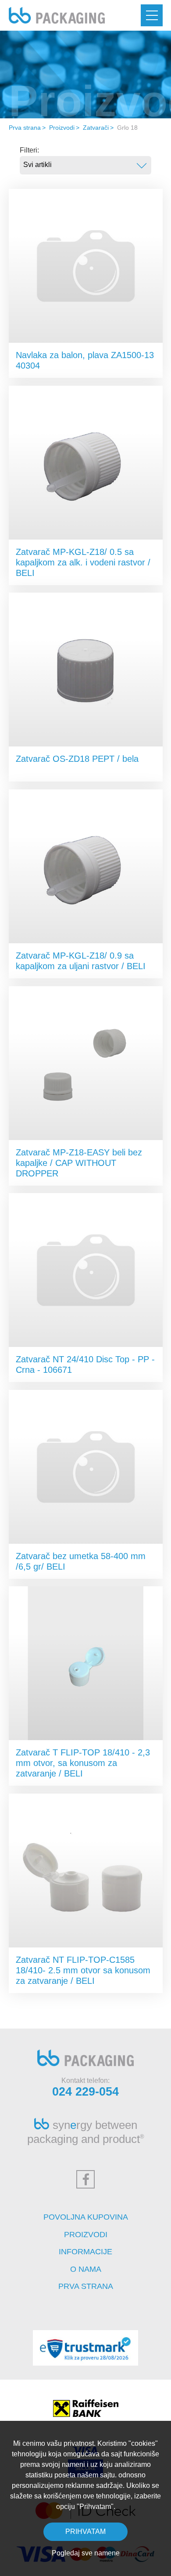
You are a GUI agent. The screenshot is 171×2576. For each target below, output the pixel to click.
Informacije (85, 2252)
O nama (86, 2269)
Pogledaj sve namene (86, 2553)
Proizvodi (62, 128)
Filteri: (29, 150)
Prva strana (25, 128)
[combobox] (85, 165)
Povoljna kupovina (86, 2217)
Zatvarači (96, 128)
